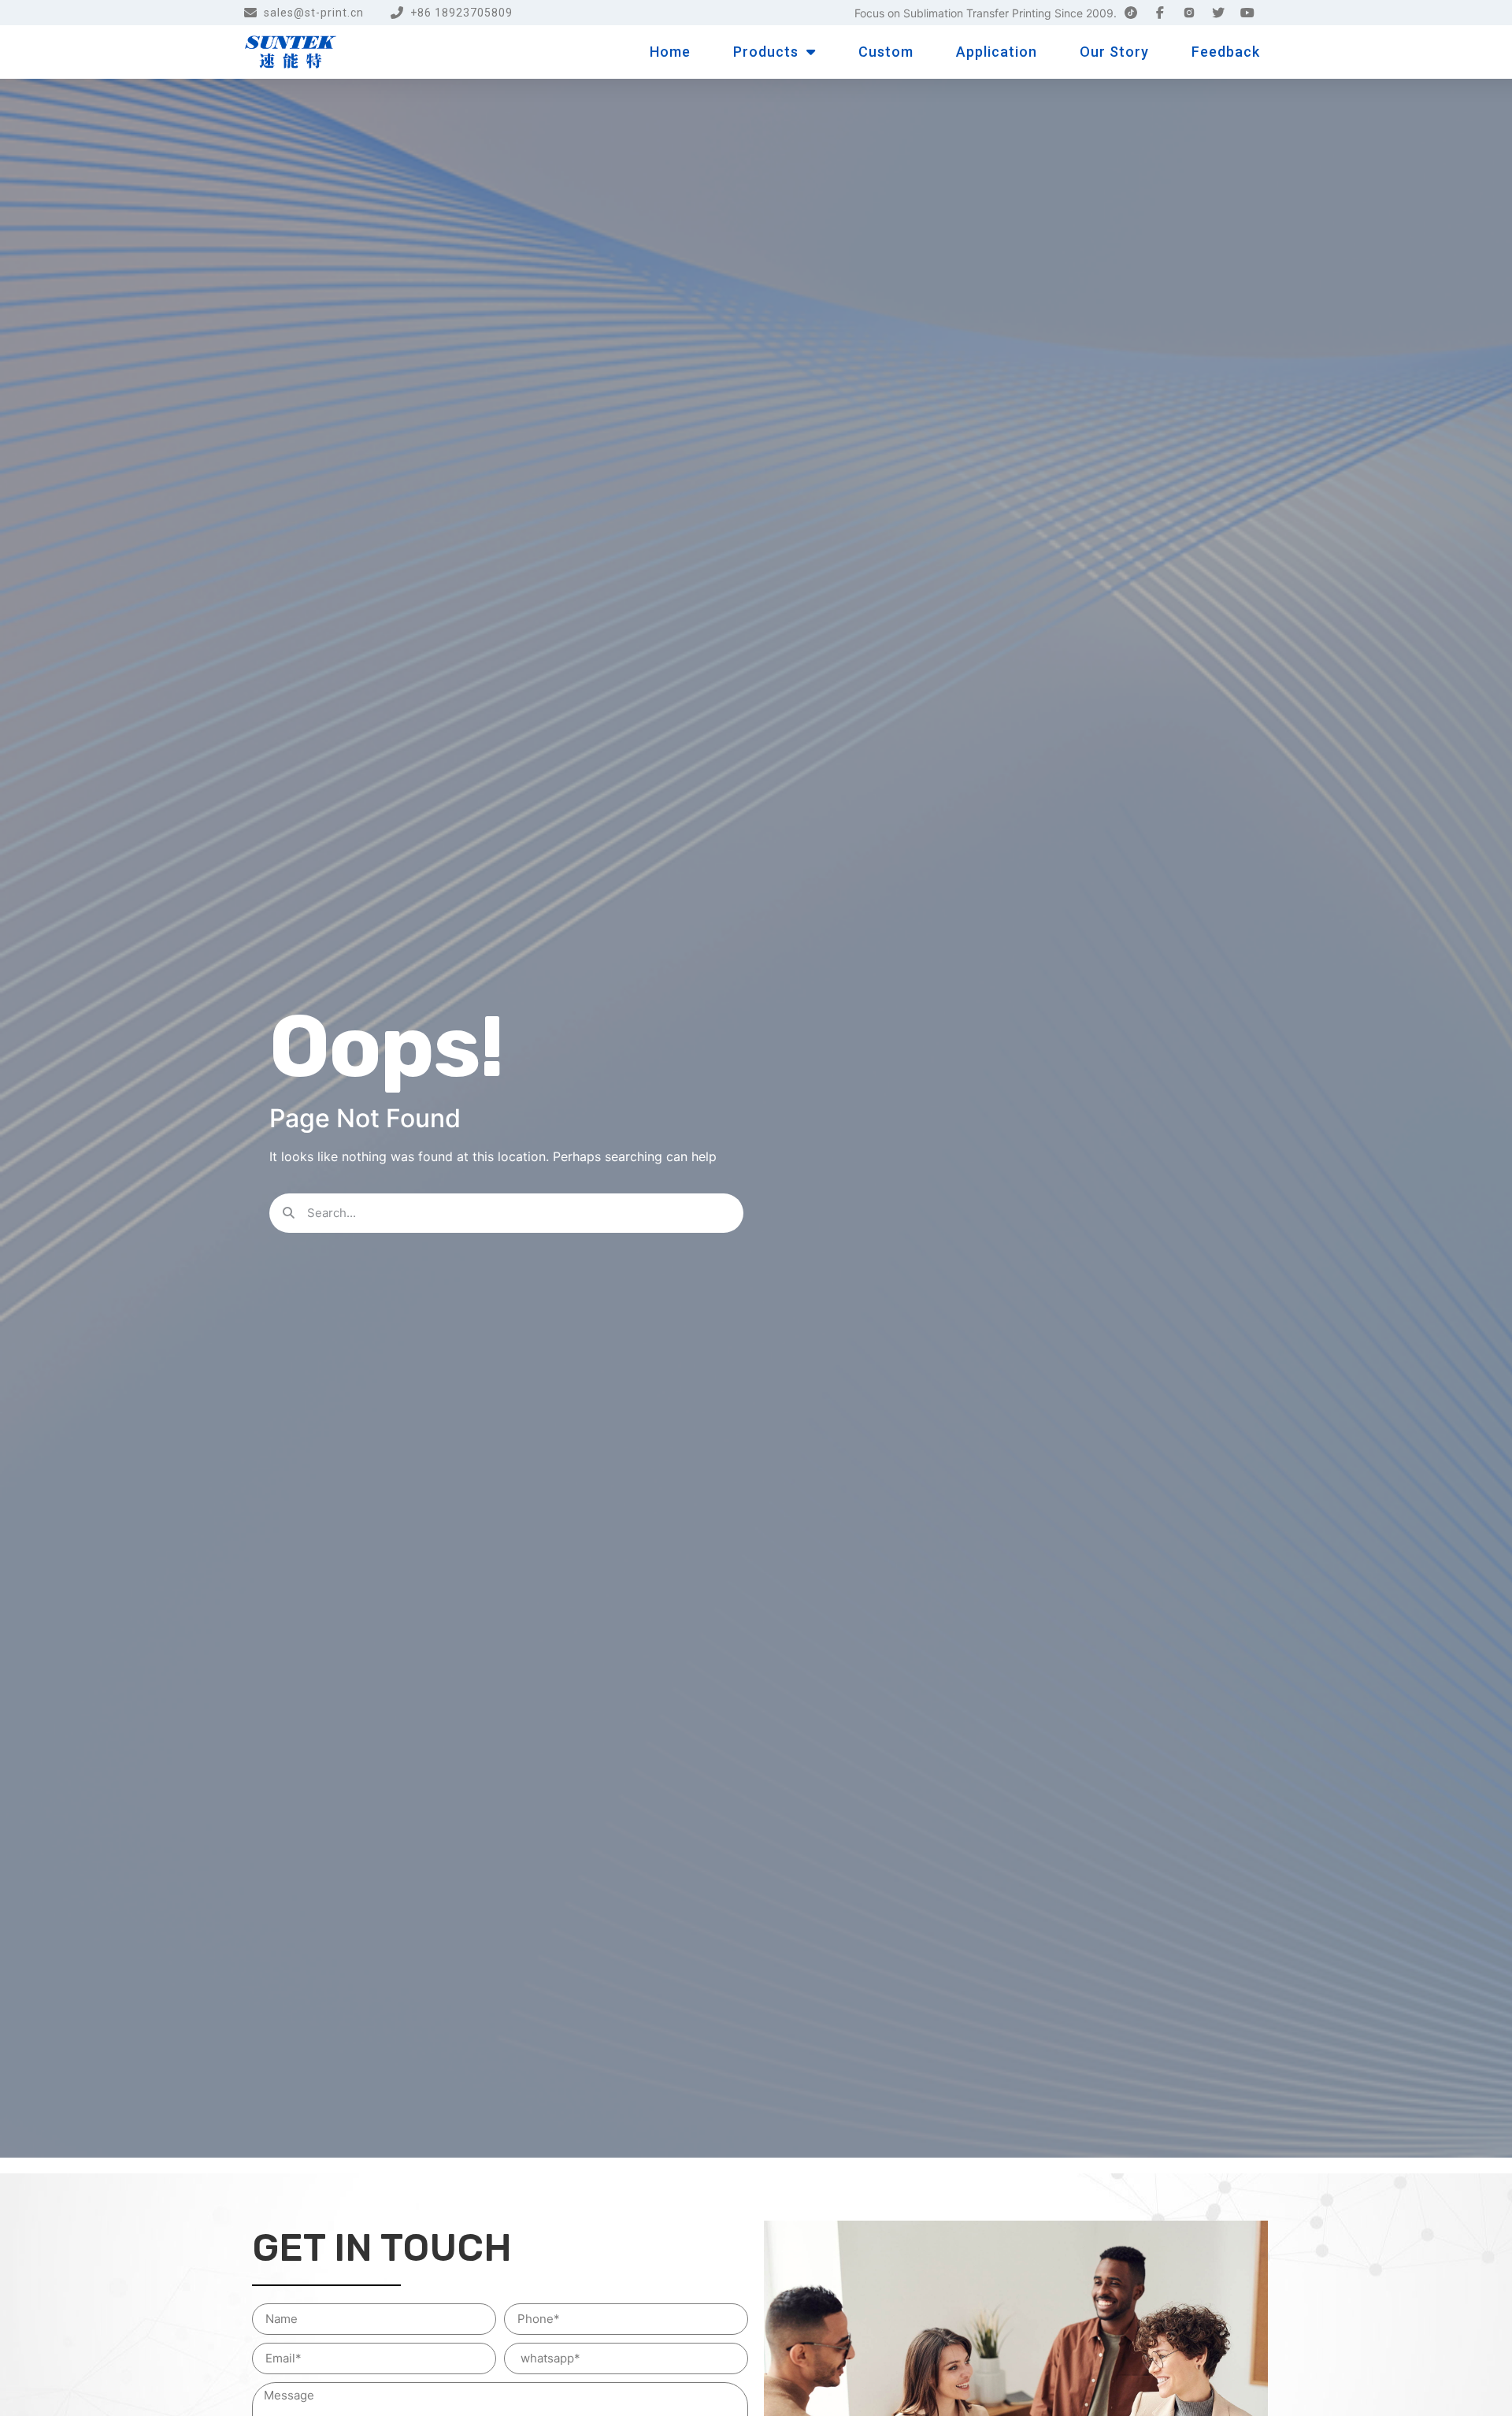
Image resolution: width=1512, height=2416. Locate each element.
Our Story (1114, 52)
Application (997, 52)
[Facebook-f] (1160, 13)
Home (670, 52)
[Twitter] (1218, 13)
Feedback (1226, 52)
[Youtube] (1247, 13)
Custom (886, 52)
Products (766, 52)
